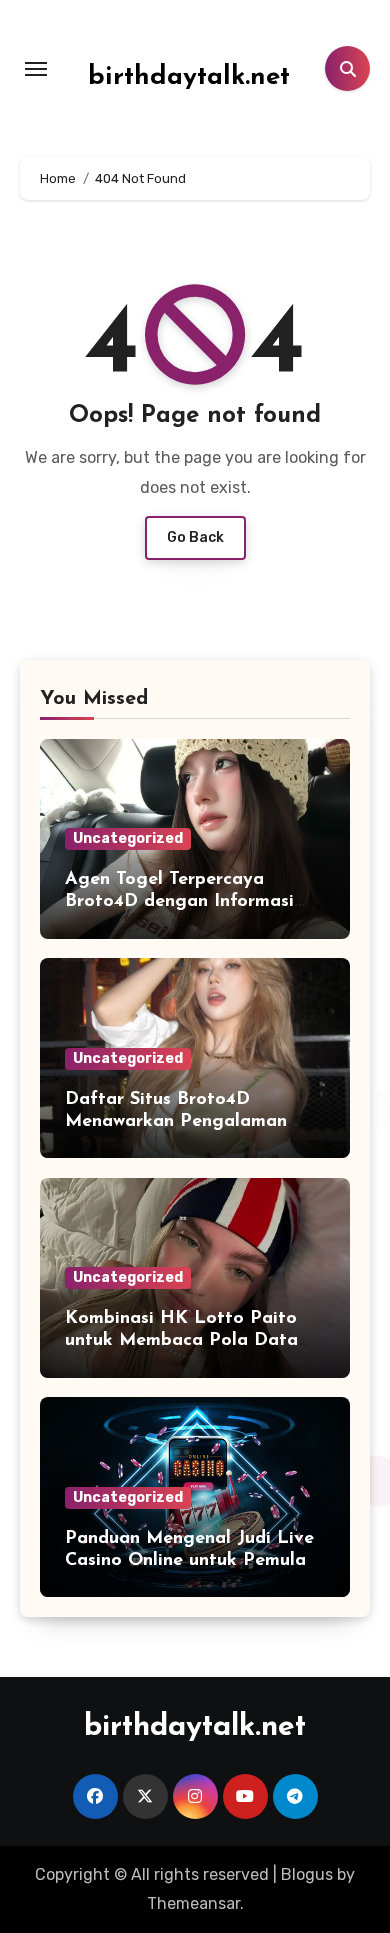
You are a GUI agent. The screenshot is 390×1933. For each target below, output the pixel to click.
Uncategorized (128, 838)
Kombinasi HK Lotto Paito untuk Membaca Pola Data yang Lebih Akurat (181, 1340)
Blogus (307, 1874)
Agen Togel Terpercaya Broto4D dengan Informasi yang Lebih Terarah (179, 901)
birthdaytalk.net (189, 77)
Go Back (195, 537)
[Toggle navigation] (36, 69)
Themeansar (193, 1903)
